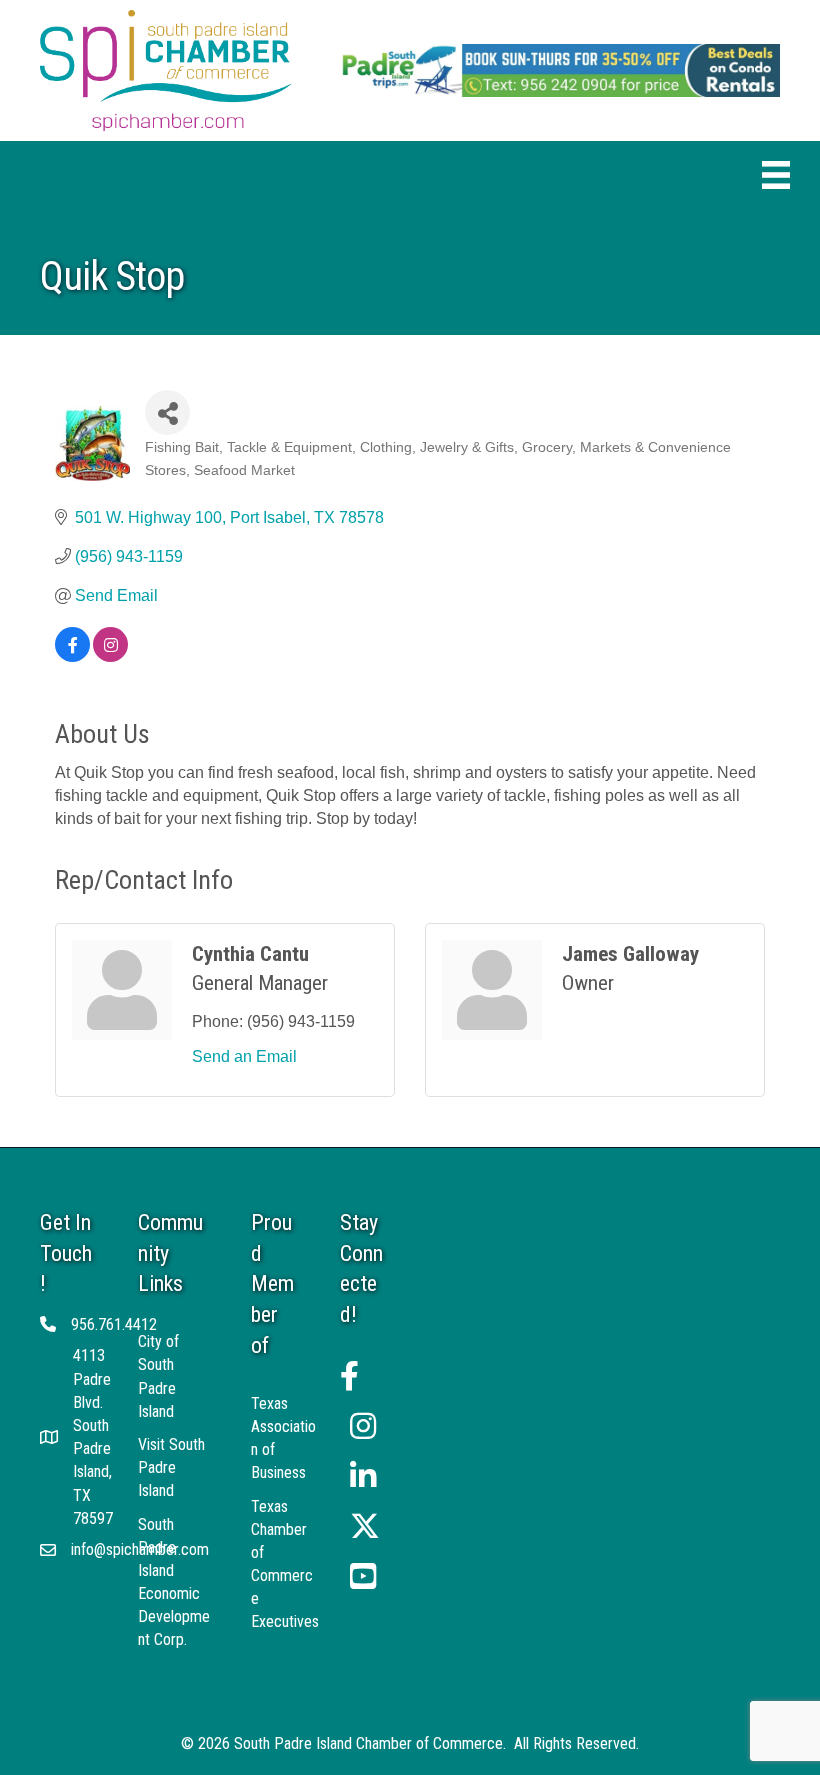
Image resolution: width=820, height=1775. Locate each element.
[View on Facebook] (72, 656)
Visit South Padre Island (171, 1467)
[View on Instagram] (110, 656)
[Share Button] (167, 412)
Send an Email (244, 1056)
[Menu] (776, 175)
